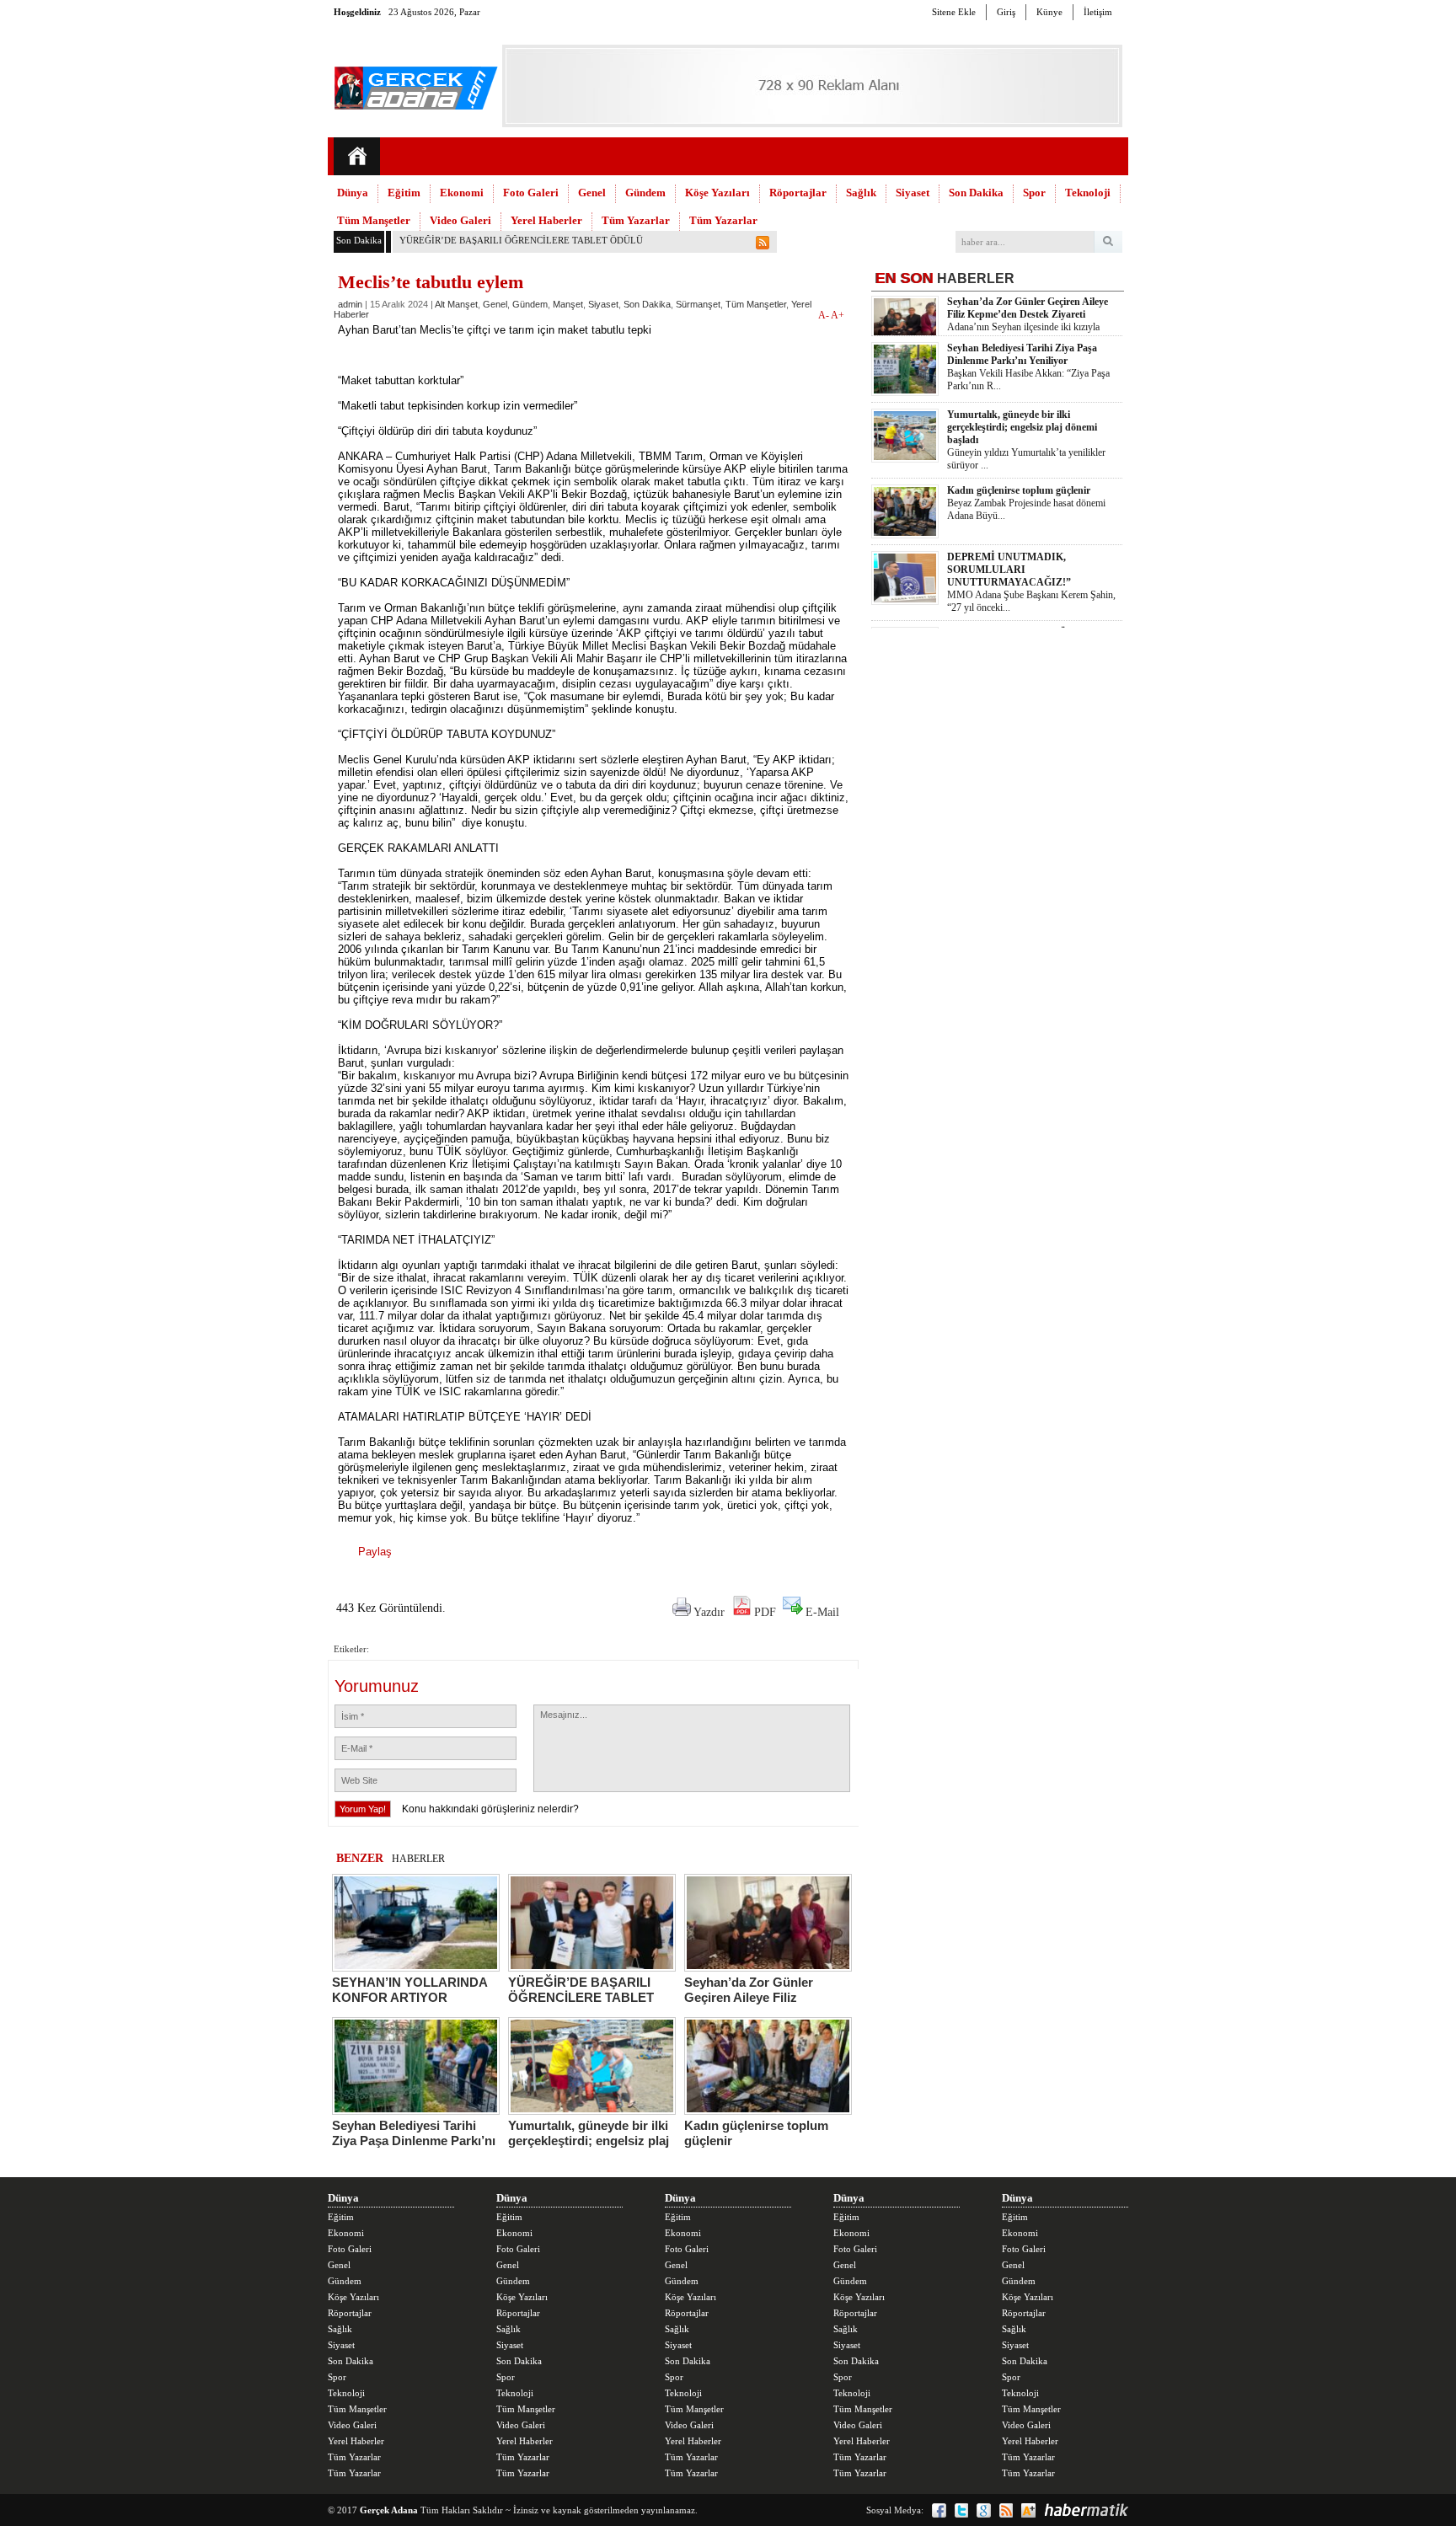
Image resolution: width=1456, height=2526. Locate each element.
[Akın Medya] (1028, 2510)
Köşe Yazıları (717, 193)
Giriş (1006, 12)
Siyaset (913, 193)
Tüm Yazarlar (636, 220)
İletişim (1098, 12)
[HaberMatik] (1086, 2510)
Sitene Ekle (954, 12)
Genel (592, 193)
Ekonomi (462, 193)
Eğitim (404, 193)
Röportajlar (798, 193)
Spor (1034, 193)
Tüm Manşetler (374, 220)
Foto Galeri (531, 193)
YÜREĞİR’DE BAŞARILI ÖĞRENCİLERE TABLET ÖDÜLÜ (521, 240)
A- (824, 315)
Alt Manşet (456, 304)
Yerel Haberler (546, 220)
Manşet (568, 304)
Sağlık (861, 193)
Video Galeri (460, 220)
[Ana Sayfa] (357, 156)
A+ (838, 315)
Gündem (645, 193)
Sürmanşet (698, 304)
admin (350, 304)
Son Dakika (976, 193)
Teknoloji (1088, 193)
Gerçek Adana (389, 2510)
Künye (1049, 12)
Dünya (353, 193)
